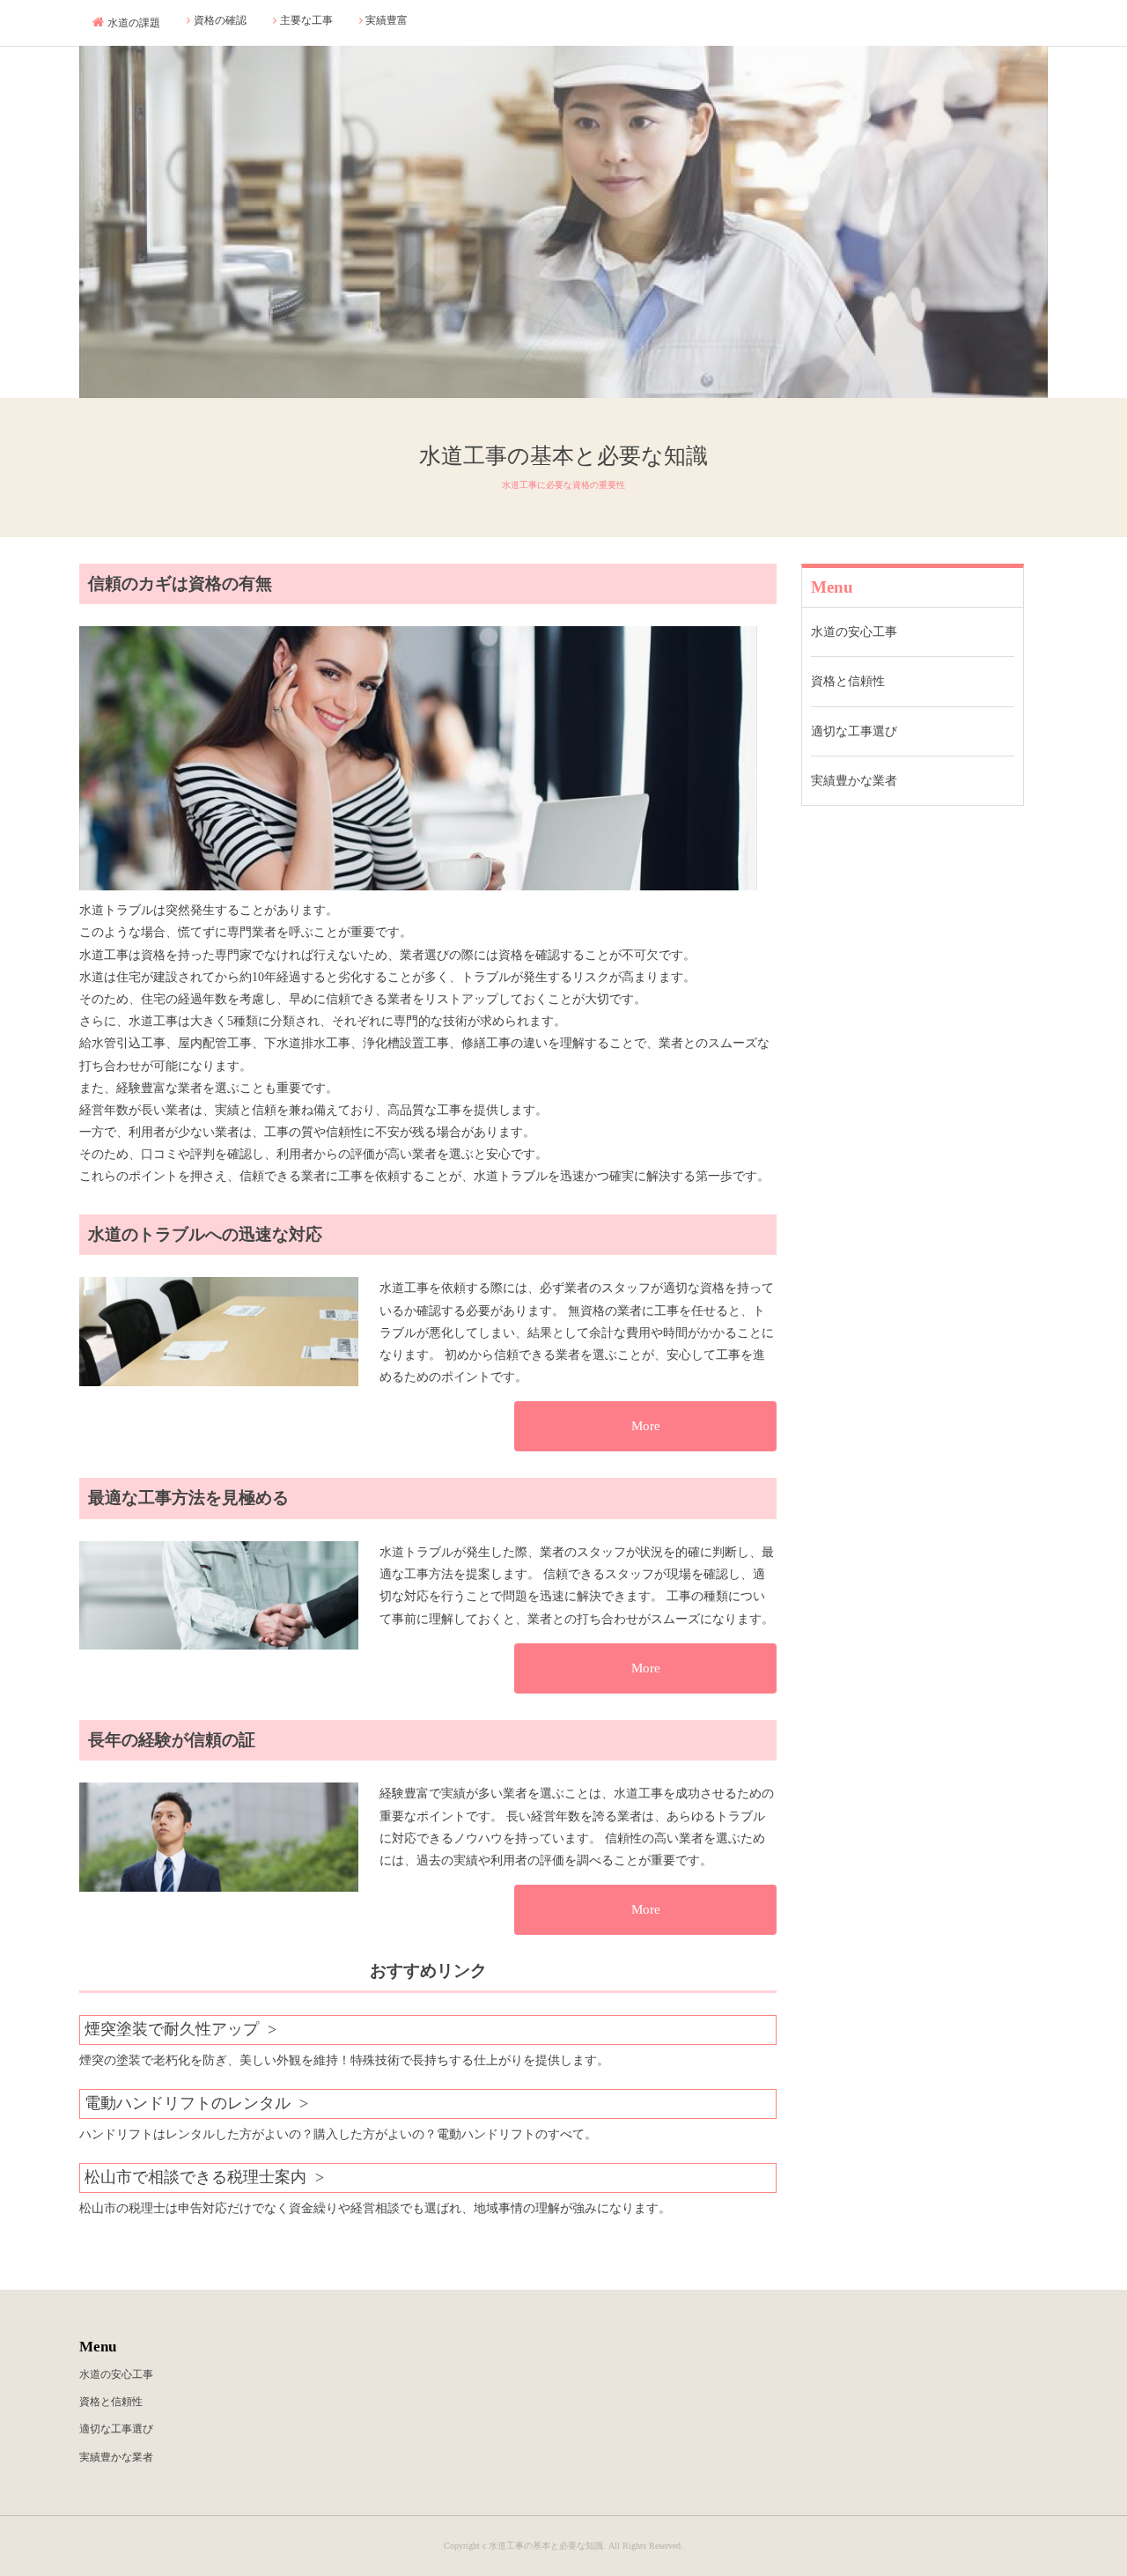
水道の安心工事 (854, 632)
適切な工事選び (854, 731)
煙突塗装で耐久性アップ (172, 2029)
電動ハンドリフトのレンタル (188, 2103)
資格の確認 (220, 20)
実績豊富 (387, 20)
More (646, 1426)
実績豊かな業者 (854, 780)
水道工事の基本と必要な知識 (563, 456)
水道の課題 (134, 23)
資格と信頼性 (848, 681)
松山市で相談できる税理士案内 (195, 2177)
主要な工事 (306, 20)
